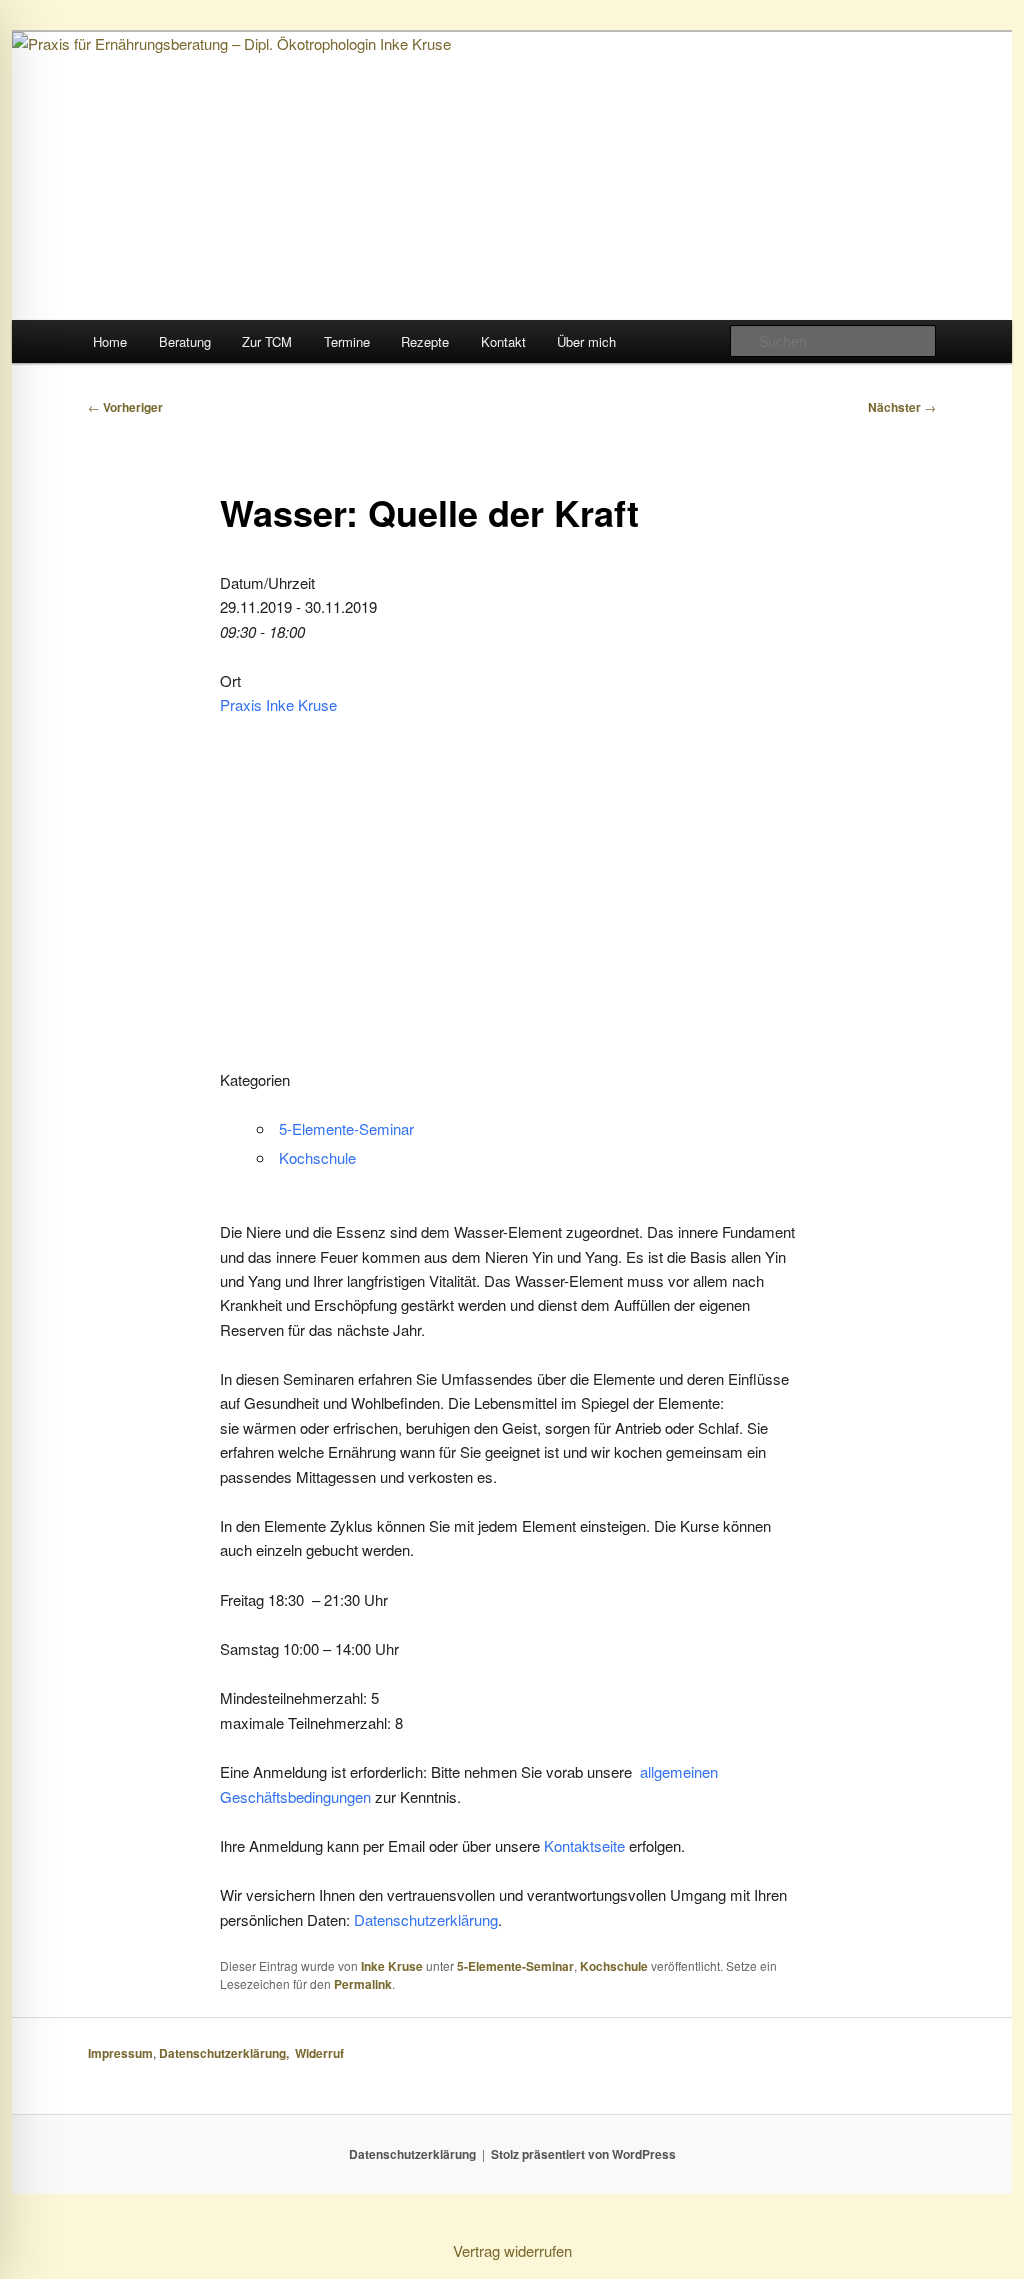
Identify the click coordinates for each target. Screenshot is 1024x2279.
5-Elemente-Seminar (346, 1128)
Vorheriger (125, 407)
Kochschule (317, 1157)
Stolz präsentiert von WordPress (583, 2154)
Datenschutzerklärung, (227, 2053)
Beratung (185, 341)
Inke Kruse (392, 1966)
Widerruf (321, 2053)
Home (110, 341)
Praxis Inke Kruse (278, 704)
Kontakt (503, 341)
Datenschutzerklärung (426, 1919)
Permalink (363, 1984)
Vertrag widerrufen (512, 2250)
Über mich (586, 341)
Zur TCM (267, 341)
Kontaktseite (586, 1845)
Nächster (902, 407)
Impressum (120, 2053)
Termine (347, 341)
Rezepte (425, 341)
